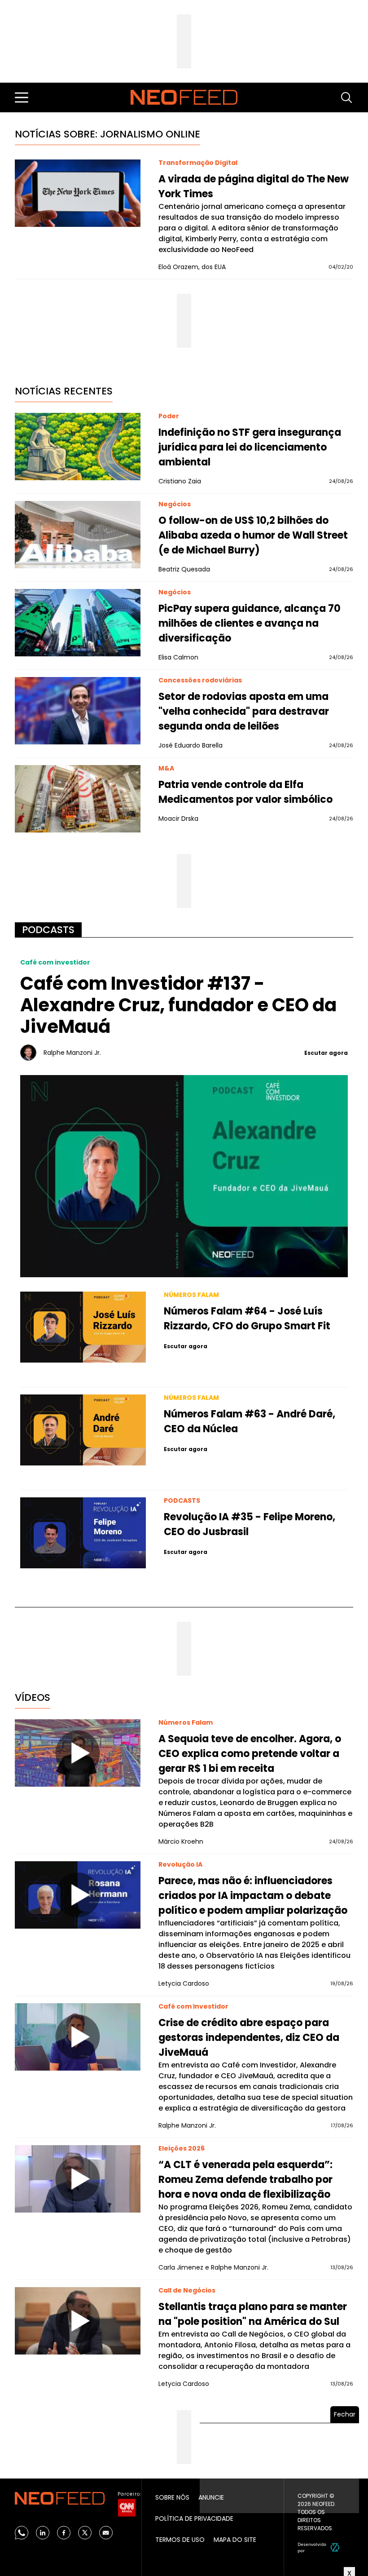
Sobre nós (172, 2497)
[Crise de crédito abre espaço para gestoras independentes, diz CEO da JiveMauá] (78, 2037)
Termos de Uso (180, 2540)
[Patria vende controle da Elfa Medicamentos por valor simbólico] (78, 799)
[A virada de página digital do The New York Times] (78, 193)
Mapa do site (235, 2540)
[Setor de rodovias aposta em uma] (78, 711)
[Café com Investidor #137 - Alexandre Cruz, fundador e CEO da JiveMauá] (184, 1175)
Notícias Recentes (64, 391)
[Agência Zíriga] (335, 2547)
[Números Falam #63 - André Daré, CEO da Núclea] (83, 1430)
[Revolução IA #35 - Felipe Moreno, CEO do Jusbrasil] (83, 1533)
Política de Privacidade (194, 2518)
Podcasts (48, 930)
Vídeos (33, 1697)
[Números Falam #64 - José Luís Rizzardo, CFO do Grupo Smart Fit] (83, 1327)
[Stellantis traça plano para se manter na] (78, 2321)
